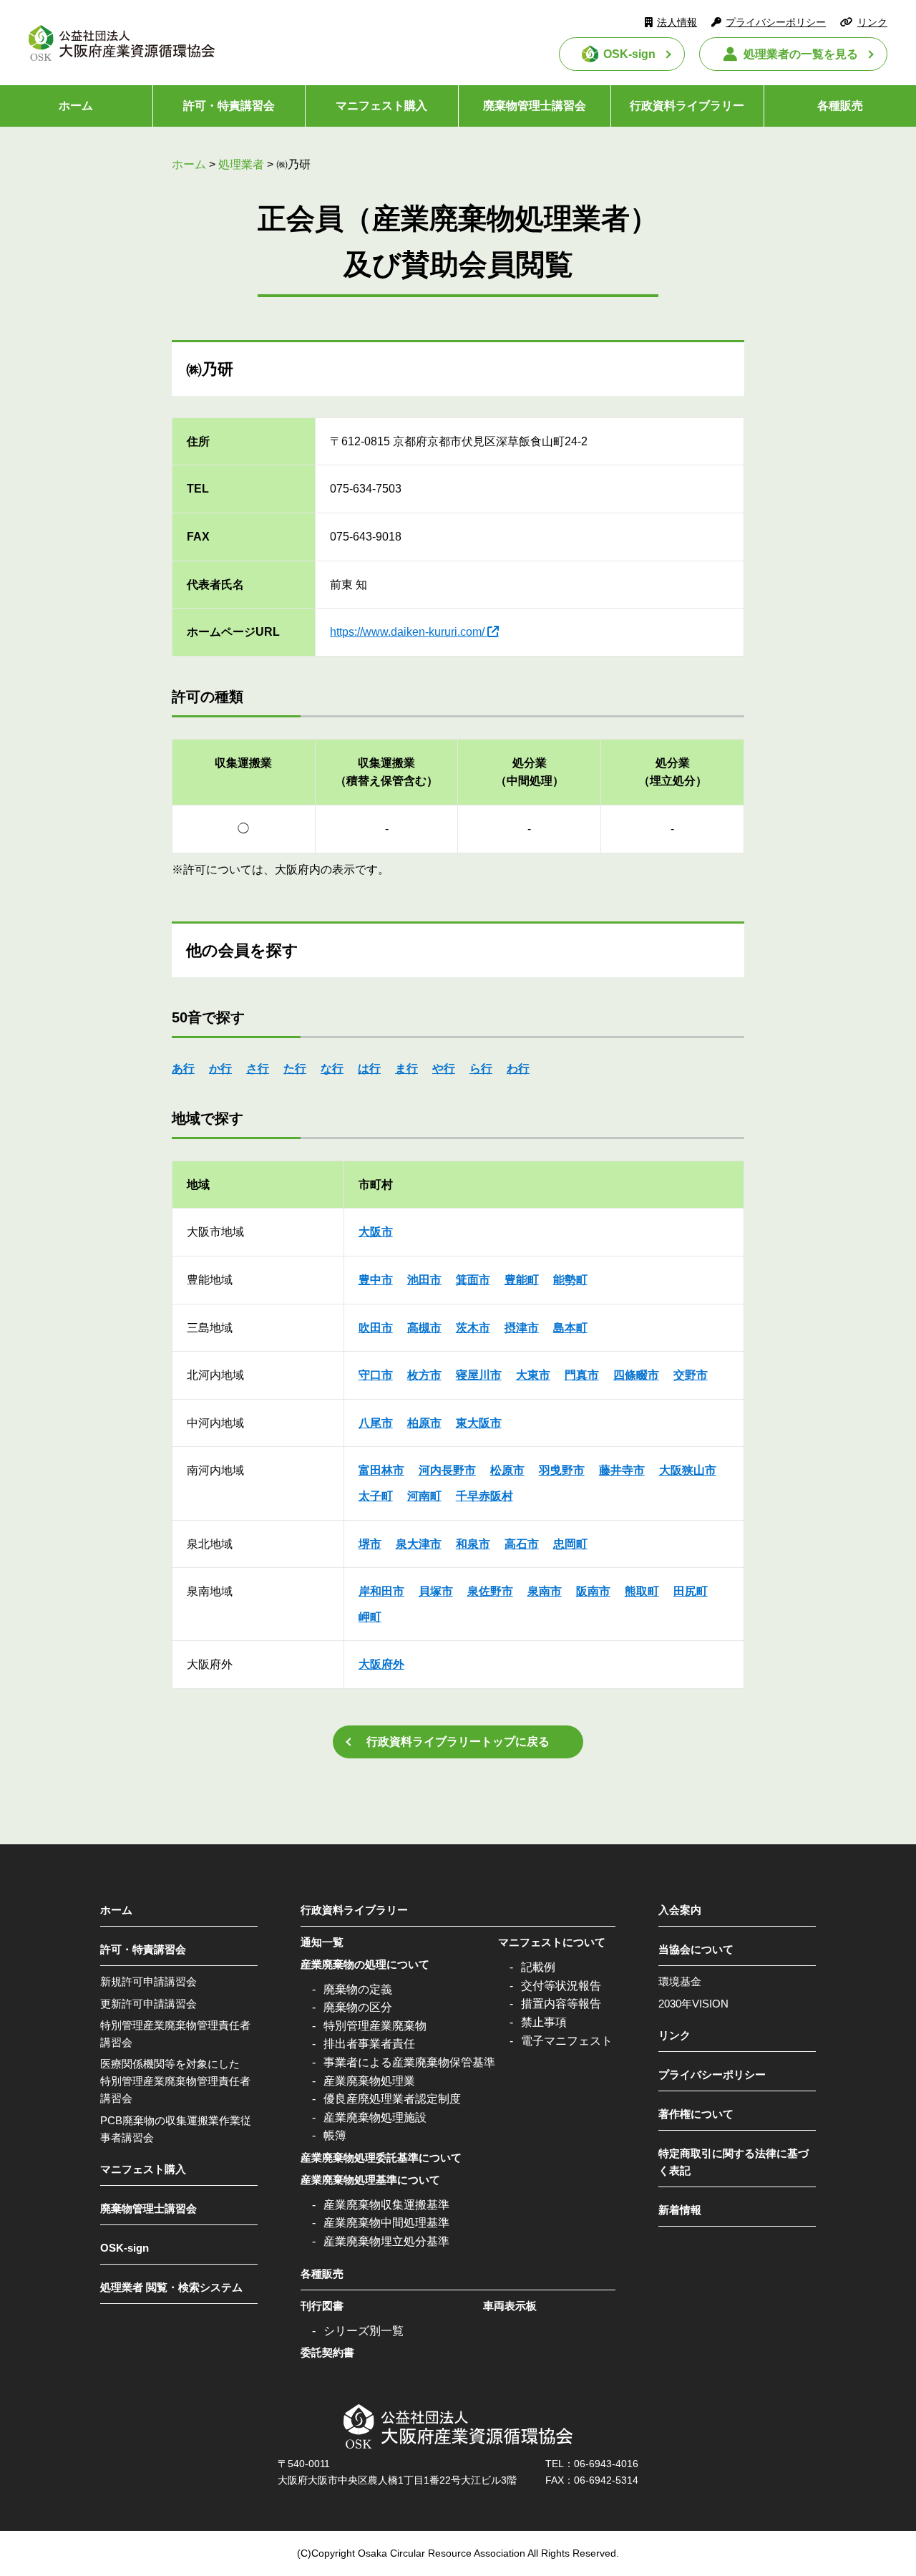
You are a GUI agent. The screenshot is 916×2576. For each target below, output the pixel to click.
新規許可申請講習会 (148, 1981)
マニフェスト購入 (381, 106)
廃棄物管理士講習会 (535, 106)
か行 (220, 1069)
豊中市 (376, 1280)
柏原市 (424, 1423)
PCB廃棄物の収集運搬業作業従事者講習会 (176, 2129)
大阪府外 (381, 1664)
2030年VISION (693, 2004)
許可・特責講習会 (229, 106)
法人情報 (677, 22)
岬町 (370, 1617)
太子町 (376, 1496)
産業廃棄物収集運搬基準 (386, 2205)
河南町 (424, 1496)
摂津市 (522, 1328)
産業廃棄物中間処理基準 (386, 2223)
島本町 (570, 1328)
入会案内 (680, 1910)
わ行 (518, 1069)
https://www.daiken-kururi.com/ (407, 632)
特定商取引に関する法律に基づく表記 (734, 2162)
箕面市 (473, 1280)
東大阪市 (479, 1423)
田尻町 (691, 1591)
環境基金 (680, 1981)
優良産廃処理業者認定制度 (392, 2099)
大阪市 (376, 1232)
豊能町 (522, 1280)
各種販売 (322, 2274)
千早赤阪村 (484, 1496)
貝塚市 (436, 1591)
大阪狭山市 (688, 1470)
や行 (444, 1069)
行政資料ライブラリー (687, 106)
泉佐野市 (490, 1591)
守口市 (376, 1375)
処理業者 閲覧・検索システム (171, 2287)
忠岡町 (570, 1544)
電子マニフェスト (567, 2041)
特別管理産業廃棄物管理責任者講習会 (175, 2034)
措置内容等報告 (561, 2004)
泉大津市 (419, 1544)
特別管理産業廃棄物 (375, 2026)
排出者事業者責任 (369, 2044)
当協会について (696, 1949)
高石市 (522, 1544)
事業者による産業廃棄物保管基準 (409, 2062)
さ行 (258, 1069)
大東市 (533, 1375)
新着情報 (680, 2210)
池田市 (424, 1280)
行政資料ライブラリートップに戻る (458, 1742)
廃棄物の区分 (358, 2007)
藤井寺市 (622, 1470)
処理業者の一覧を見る (801, 54)
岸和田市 (381, 1591)
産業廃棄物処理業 (369, 2081)
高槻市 (424, 1328)
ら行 (481, 1069)
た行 (295, 1069)
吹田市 (376, 1328)
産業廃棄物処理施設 (375, 2117)
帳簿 (335, 2135)
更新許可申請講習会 (148, 2004)
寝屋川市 (479, 1375)
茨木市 (473, 1328)
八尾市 (376, 1423)
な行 (332, 1069)
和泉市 (473, 1544)
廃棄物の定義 (358, 1989)
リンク (872, 22)
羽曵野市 (562, 1470)
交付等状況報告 (561, 1986)
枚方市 (424, 1375)
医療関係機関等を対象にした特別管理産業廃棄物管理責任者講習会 (175, 2081)
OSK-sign (629, 54)
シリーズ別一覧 (364, 2331)
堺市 (370, 1544)
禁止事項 (544, 2022)
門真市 (582, 1375)
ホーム (76, 106)
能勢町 (570, 1280)
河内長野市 (447, 1470)
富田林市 (381, 1470)
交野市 (691, 1375)
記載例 (538, 1967)
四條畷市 (636, 1375)
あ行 (183, 1069)
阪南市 (593, 1591)
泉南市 (545, 1591)
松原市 (507, 1470)
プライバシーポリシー (776, 22)
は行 (369, 1069)
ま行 (406, 1069)
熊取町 (642, 1591)
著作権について (696, 2114)
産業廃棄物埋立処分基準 (386, 2241)
